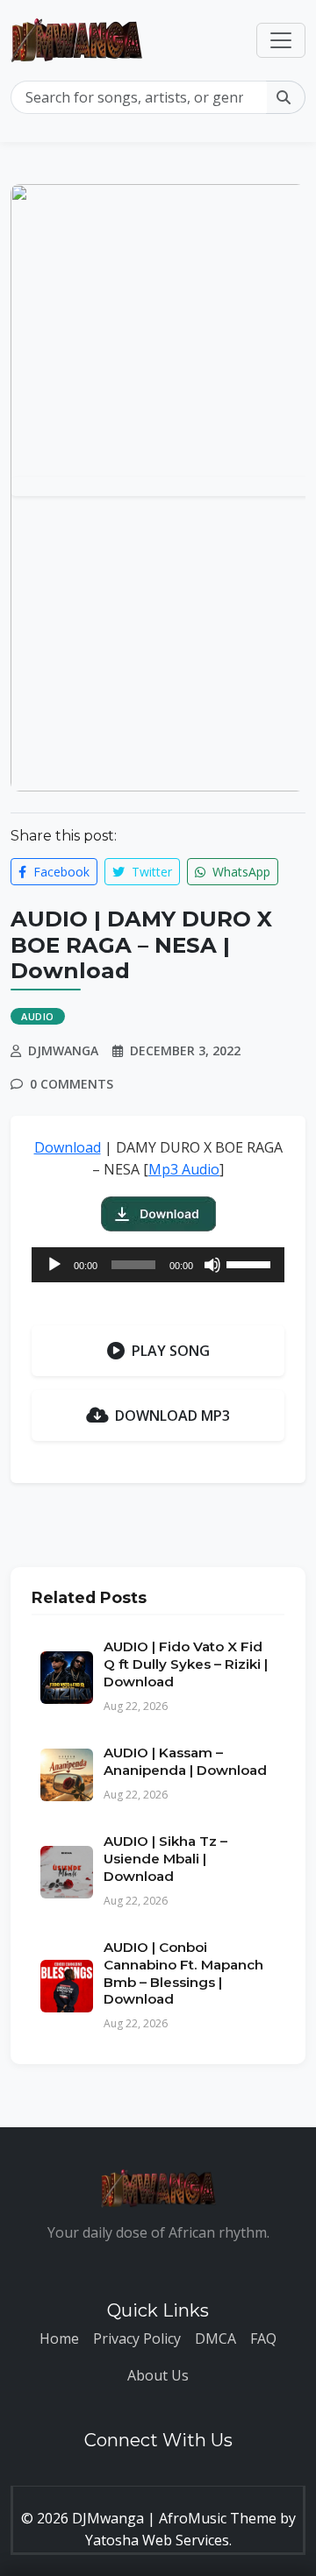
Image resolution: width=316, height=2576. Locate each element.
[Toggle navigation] (281, 40)
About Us (158, 2375)
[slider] (251, 1263)
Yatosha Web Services (157, 2540)
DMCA (215, 2338)
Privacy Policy (137, 2338)
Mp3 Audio (184, 1169)
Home (59, 2338)
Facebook (60, 872)
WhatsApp (240, 872)
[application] (158, 1265)
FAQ (263, 2338)
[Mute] (212, 1265)
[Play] (54, 1265)
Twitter (150, 872)
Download (68, 1147)
